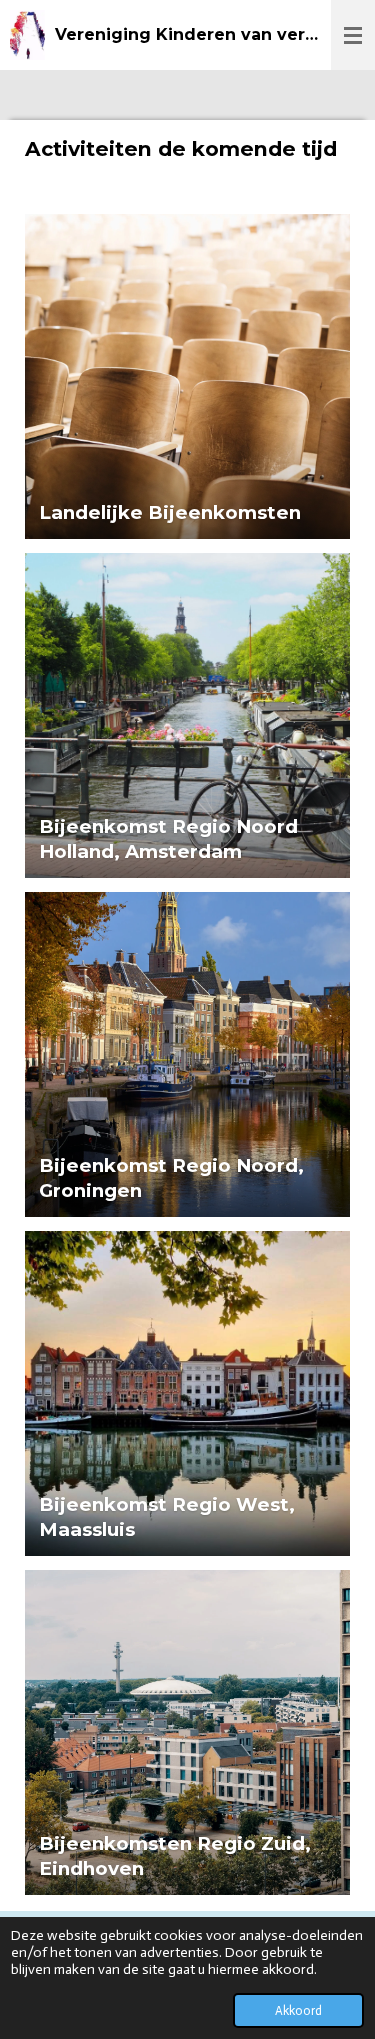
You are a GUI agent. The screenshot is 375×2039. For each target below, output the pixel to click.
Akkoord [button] (298, 2010)
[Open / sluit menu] (353, 35)
